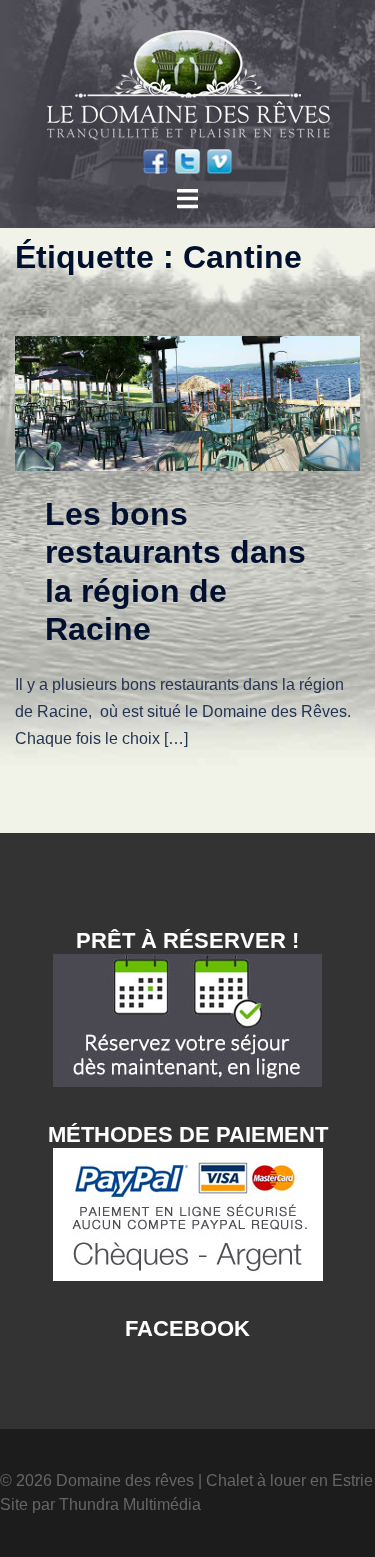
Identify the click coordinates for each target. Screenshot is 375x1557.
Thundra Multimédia (130, 1504)
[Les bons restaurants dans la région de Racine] (187, 402)
